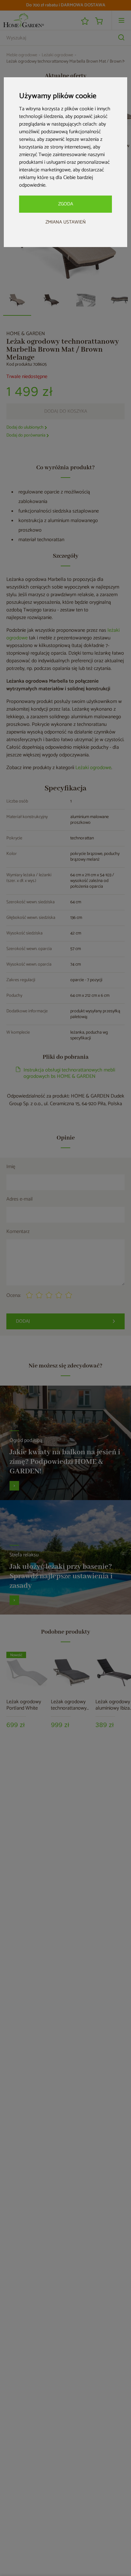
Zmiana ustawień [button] (66, 222)
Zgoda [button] (66, 204)
